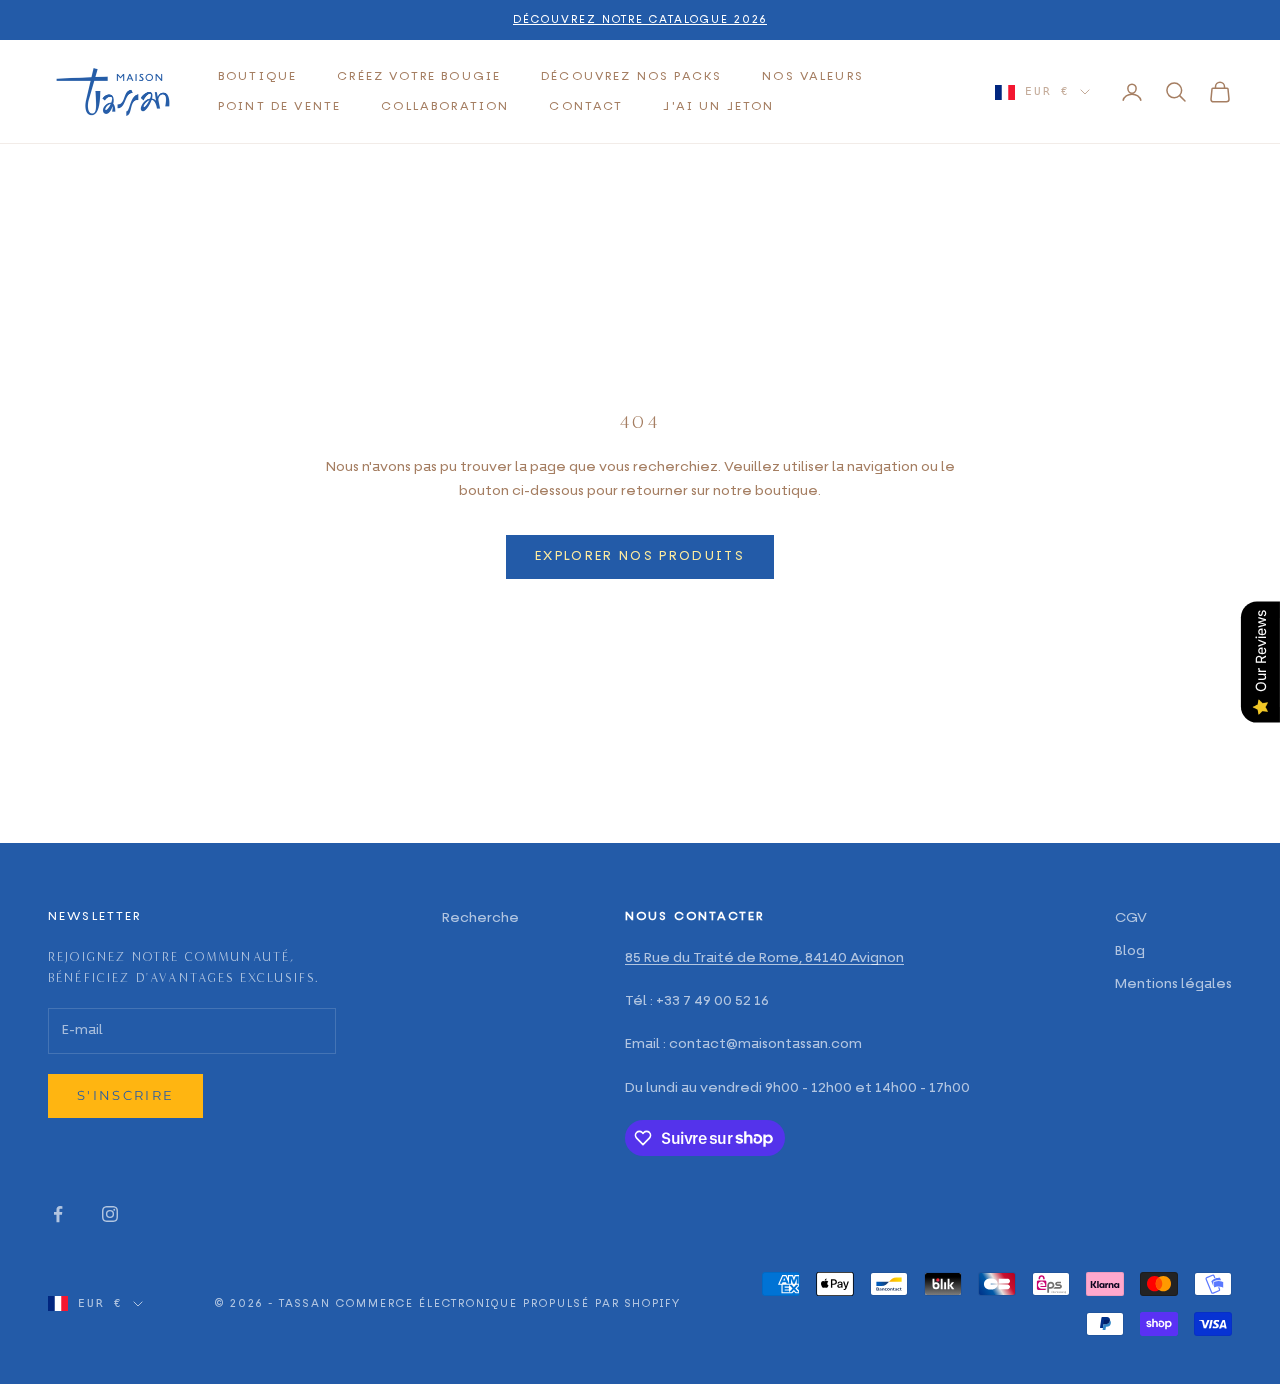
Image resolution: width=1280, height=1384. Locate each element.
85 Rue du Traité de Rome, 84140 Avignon (764, 958)
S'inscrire (125, 1095)
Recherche (480, 918)
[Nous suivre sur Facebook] (58, 1214)
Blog (1130, 951)
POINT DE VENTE (279, 107)
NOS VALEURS (813, 77)
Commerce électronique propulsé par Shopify (508, 1303)
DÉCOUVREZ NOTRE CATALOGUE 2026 (639, 19)
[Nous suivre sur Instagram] (110, 1214)
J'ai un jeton (718, 107)
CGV (1131, 918)
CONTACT (586, 107)
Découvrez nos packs (631, 77)
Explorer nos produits (640, 556)
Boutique (257, 77)
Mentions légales (1173, 984)
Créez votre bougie (419, 77)
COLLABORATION (445, 107)
